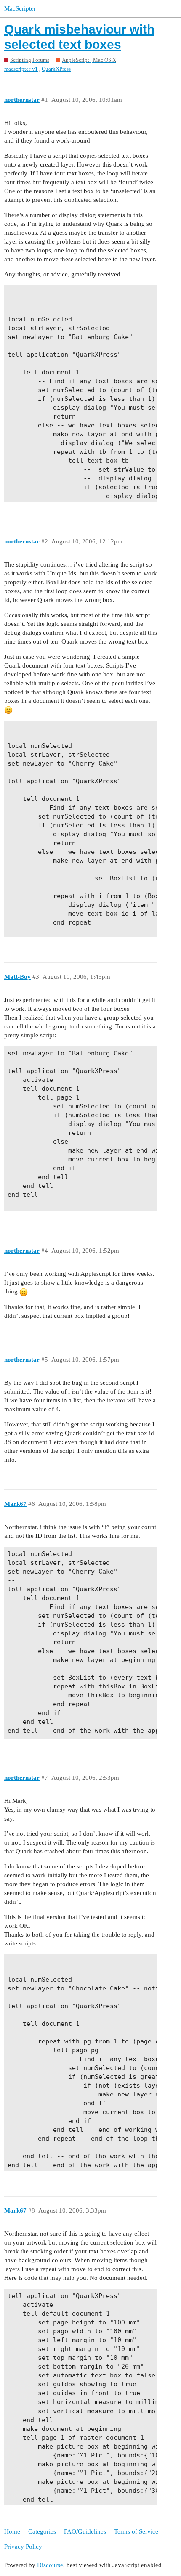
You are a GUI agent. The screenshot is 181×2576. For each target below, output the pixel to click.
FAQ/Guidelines (85, 2531)
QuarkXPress (56, 69)
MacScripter (20, 8)
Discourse (50, 2565)
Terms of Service (136, 2531)
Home (12, 2531)
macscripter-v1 (21, 69)
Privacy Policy (23, 2547)
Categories (42, 2531)
